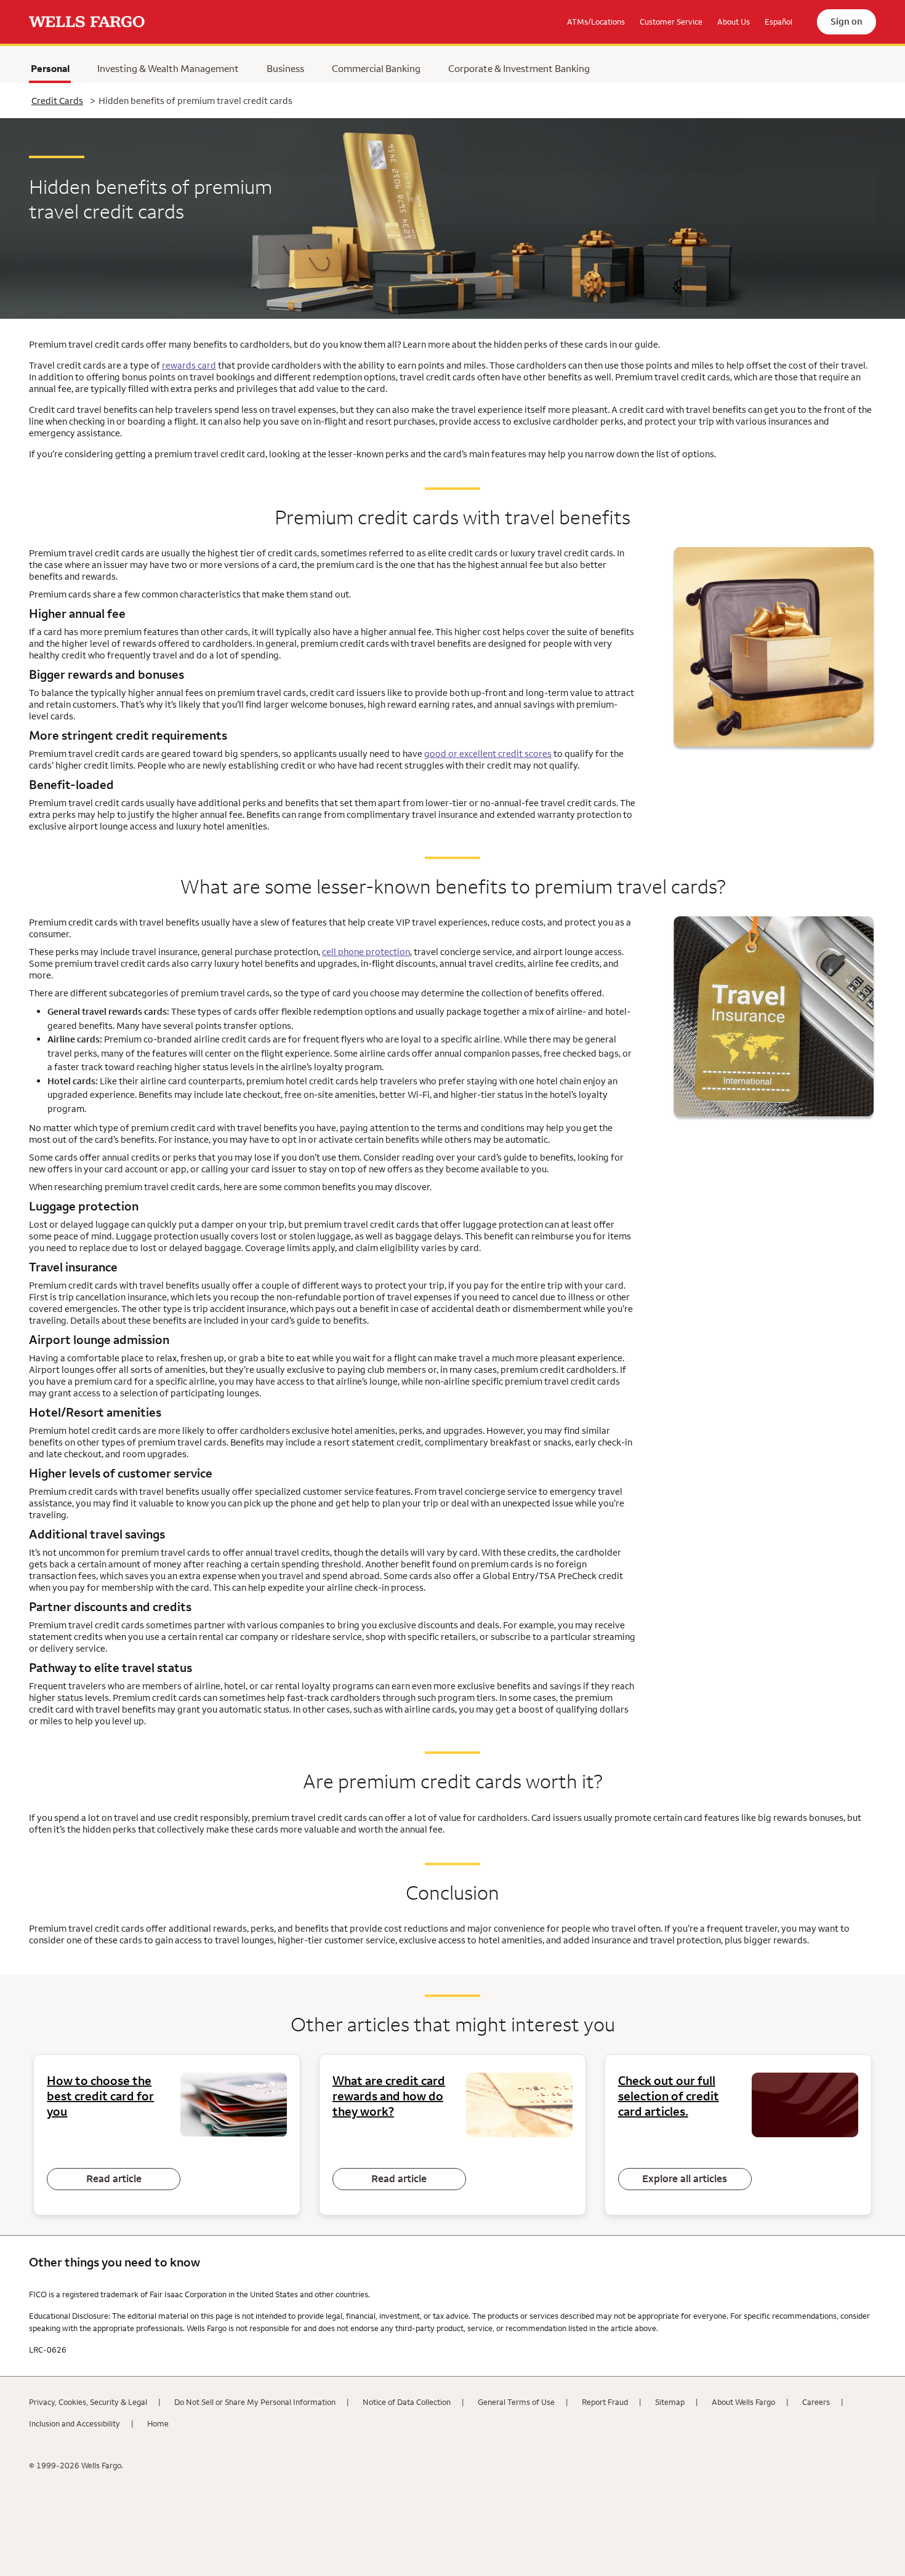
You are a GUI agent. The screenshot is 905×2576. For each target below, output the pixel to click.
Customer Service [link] (671, 22)
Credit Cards (57, 101)
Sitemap (670, 2402)
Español (778, 22)
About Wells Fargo (743, 2402)
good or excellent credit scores (488, 754)
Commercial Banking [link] (376, 68)
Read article (114, 2178)
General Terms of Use (516, 2402)
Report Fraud (605, 2402)
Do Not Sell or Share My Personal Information (255, 2402)
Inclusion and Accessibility (74, 2423)
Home (158, 2423)
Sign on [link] (847, 21)
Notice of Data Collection (407, 2402)
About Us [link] (734, 22)
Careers (816, 2402)
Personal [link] (50, 71)
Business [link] (285, 68)
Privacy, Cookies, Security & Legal (88, 2402)
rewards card (189, 365)
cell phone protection (366, 952)
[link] (87, 22)
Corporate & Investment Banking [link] (519, 68)
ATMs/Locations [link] (596, 22)
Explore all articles (685, 2178)
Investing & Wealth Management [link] (168, 68)
